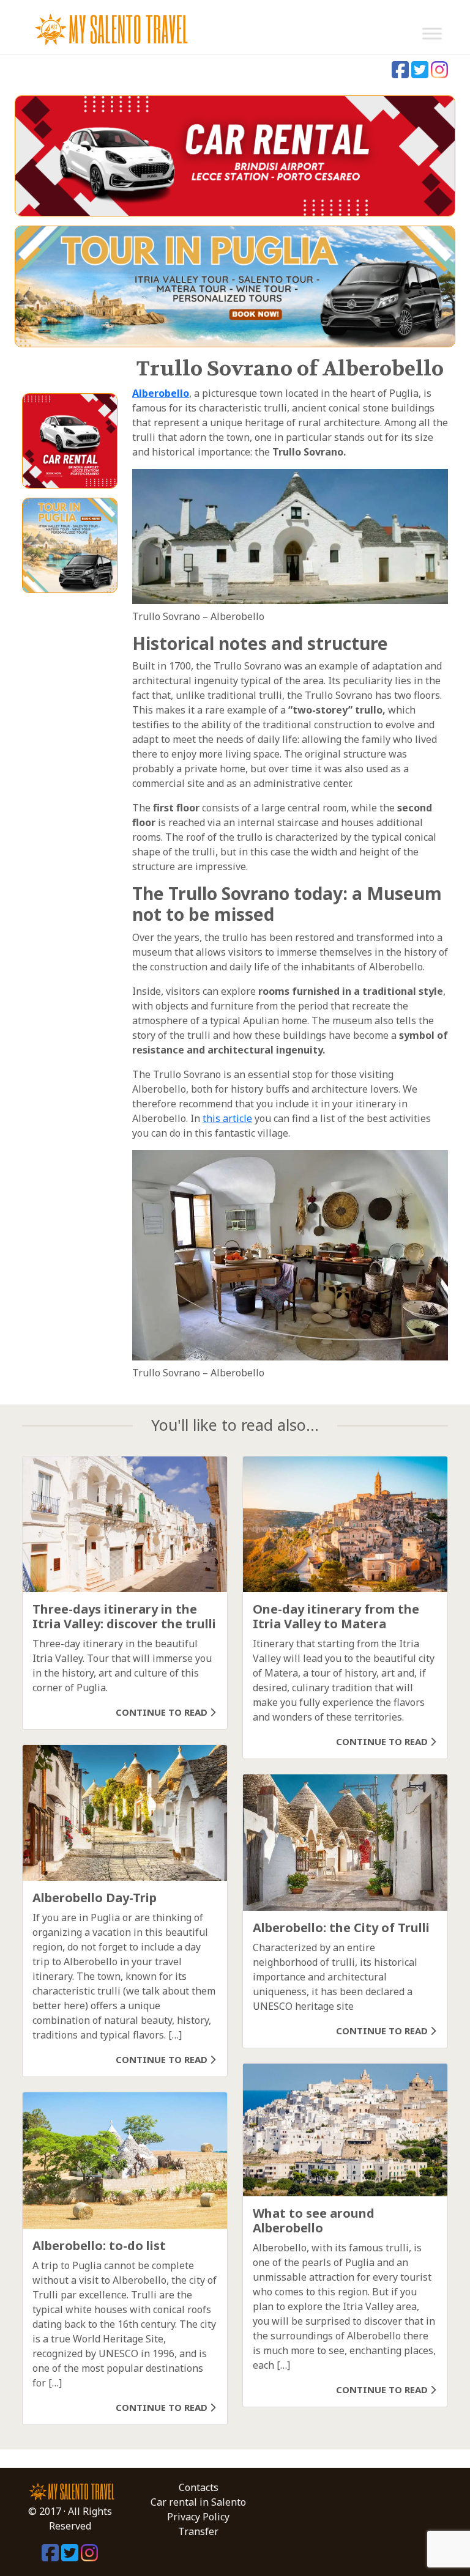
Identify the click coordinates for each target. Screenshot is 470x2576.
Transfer (198, 2531)
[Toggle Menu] (432, 33)
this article (227, 1118)
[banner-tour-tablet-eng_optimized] (235, 286)
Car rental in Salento (198, 2502)
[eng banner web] (70, 440)
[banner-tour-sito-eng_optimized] (70, 544)
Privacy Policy (198, 2517)
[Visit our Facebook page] (401, 73)
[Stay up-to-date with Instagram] (439, 73)
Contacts (199, 2487)
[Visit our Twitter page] (421, 73)
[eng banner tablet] (235, 155)
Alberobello (161, 393)
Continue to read (163, 1712)
